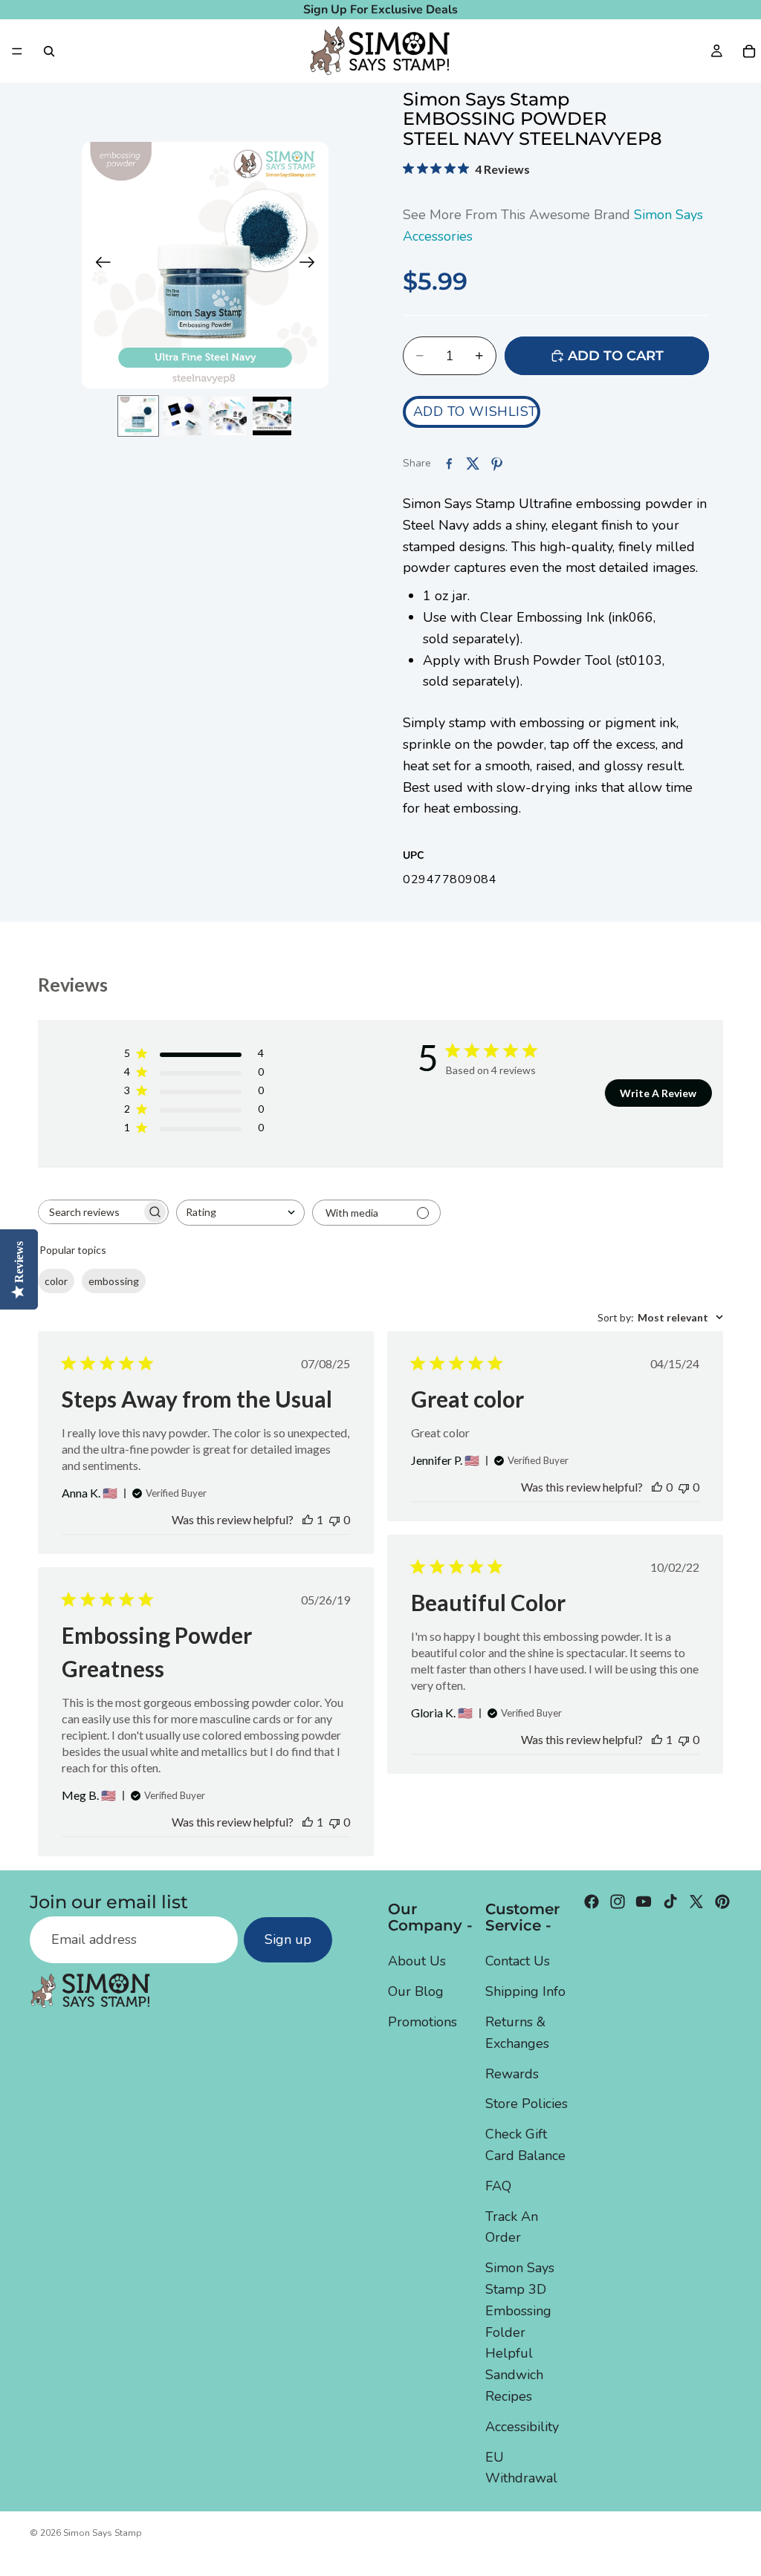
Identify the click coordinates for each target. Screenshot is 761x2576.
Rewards (512, 2073)
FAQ (498, 2185)
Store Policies (527, 2104)
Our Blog (416, 1991)
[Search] (49, 51)
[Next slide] (312, 265)
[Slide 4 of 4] (272, 416)
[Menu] (17, 51)
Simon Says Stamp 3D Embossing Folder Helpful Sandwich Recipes (520, 2332)
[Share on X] (473, 464)
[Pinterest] (722, 1902)
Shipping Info (525, 1991)
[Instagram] (618, 1902)
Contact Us (518, 1961)
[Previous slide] (98, 265)
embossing (114, 1281)
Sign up (288, 1939)
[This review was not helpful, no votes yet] (334, 1519)
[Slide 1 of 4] (138, 416)
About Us (417, 1961)
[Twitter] (696, 1902)
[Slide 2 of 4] (183, 416)
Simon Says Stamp (103, 2533)
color (56, 1281)
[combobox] (240, 1213)
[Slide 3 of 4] (227, 416)
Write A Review (658, 1093)
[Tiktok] (670, 1902)
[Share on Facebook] (449, 464)
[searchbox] (90, 1212)
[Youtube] (644, 1902)
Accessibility (522, 2426)
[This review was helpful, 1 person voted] (308, 1519)
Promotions (422, 2022)
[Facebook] (592, 1902)
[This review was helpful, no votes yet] (657, 1487)
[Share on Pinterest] (496, 464)
